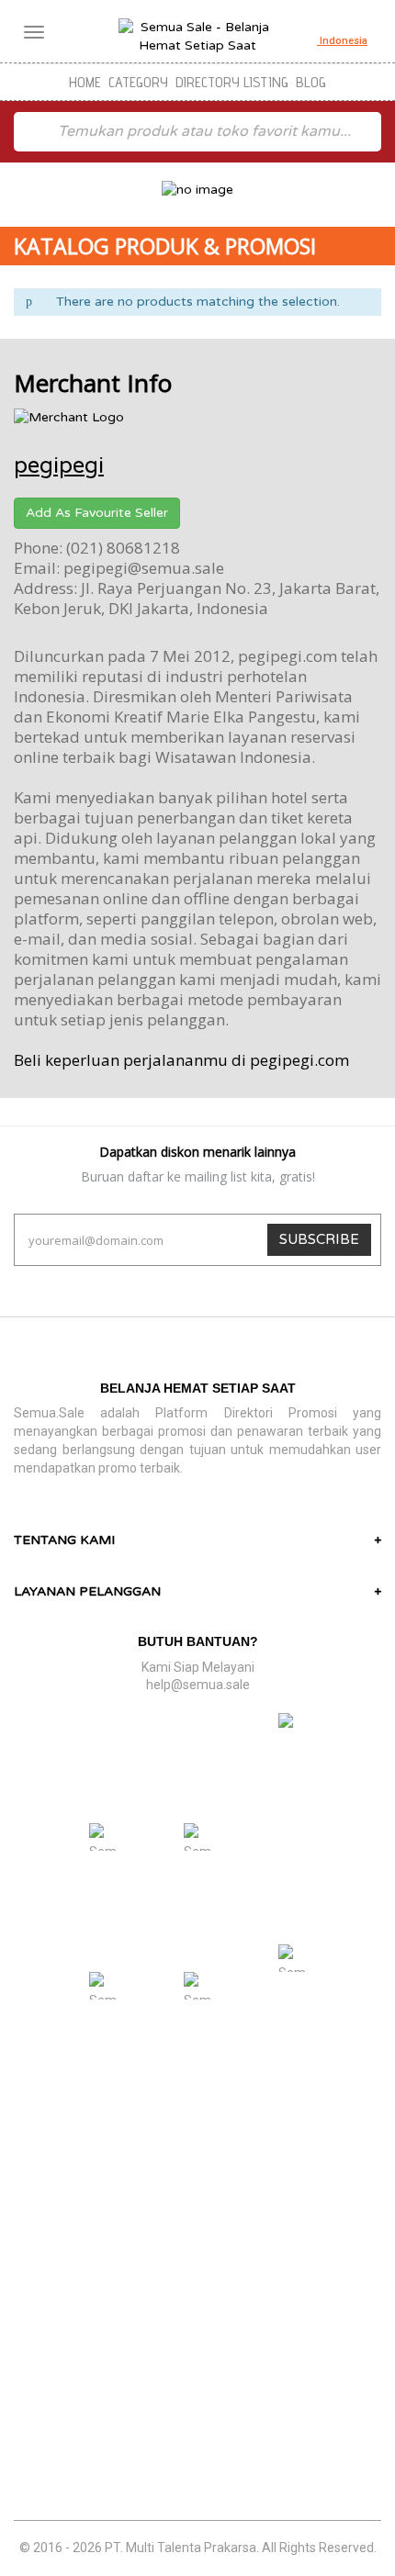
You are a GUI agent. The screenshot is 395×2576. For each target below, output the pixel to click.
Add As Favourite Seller (97, 513)
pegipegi (59, 466)
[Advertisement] (197, 2318)
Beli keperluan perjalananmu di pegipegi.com (181, 1060)
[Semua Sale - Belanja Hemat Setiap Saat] (197, 37)
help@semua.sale (198, 1685)
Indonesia (342, 41)
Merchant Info (93, 383)
